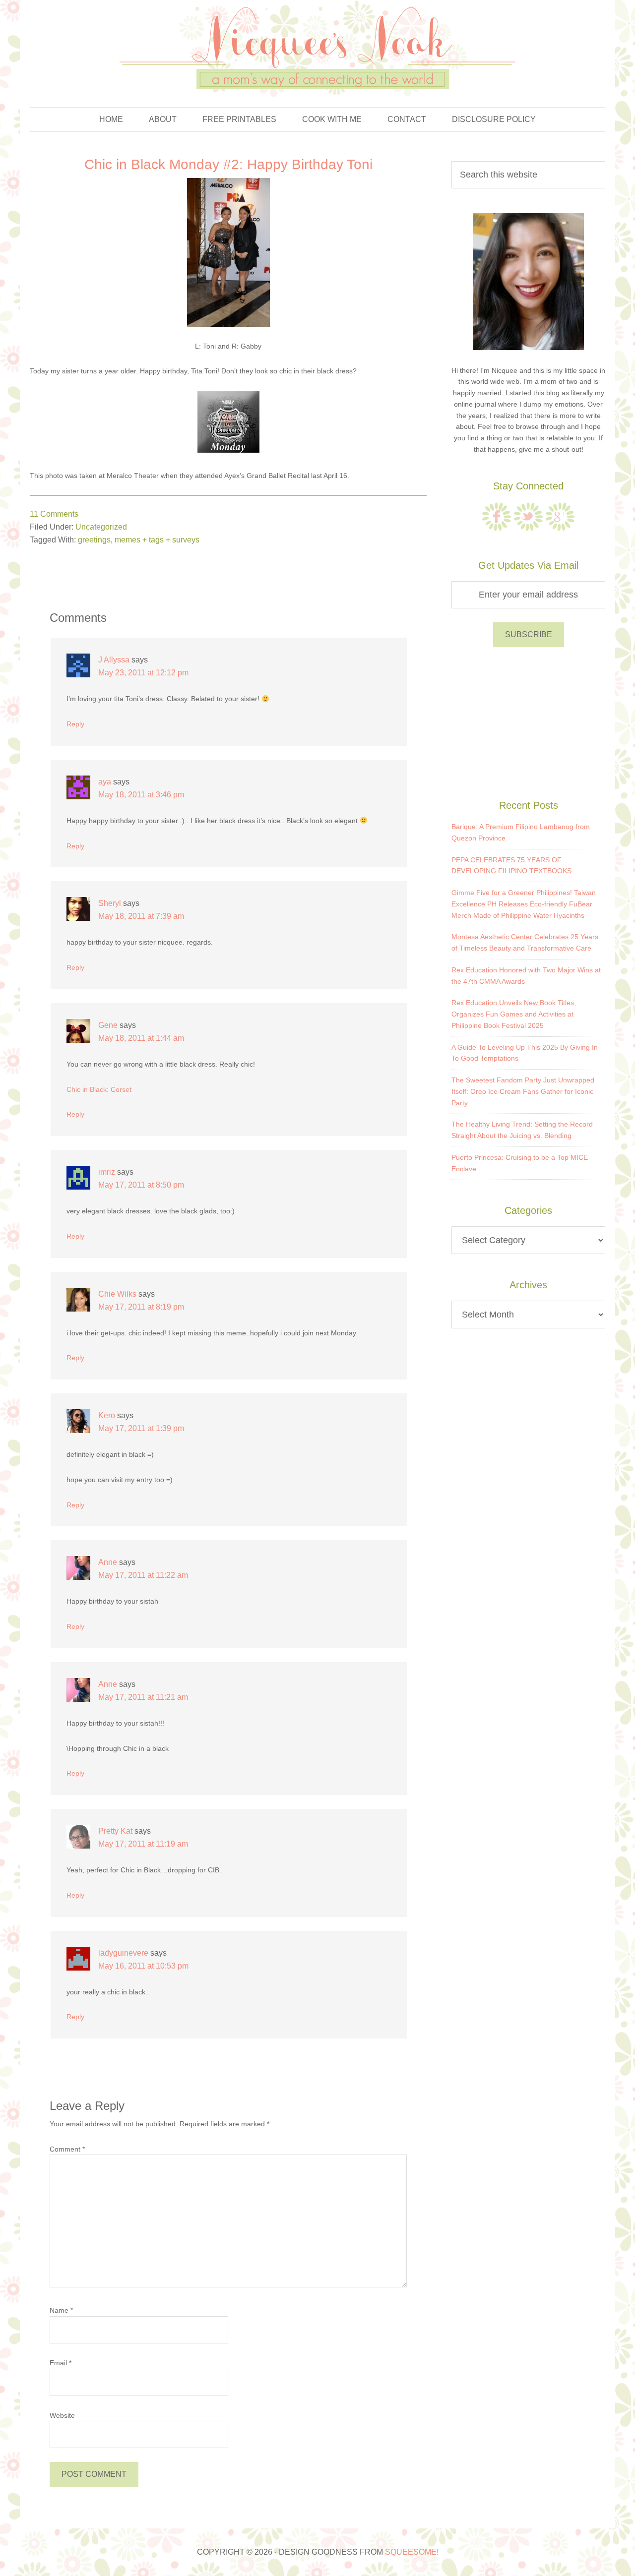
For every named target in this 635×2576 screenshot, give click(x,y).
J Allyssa (114, 660)
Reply (75, 724)
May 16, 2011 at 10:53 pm (143, 1966)
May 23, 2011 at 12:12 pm (143, 673)
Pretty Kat (115, 1831)
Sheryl (110, 903)
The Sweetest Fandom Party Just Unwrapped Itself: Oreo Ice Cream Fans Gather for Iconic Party (523, 1091)
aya (105, 782)
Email (61, 2363)
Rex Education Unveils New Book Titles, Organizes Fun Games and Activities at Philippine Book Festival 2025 (514, 1014)
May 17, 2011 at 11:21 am (143, 1697)
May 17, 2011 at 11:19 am (143, 1844)
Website (62, 2415)
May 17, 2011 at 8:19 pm (141, 1307)
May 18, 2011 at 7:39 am (141, 916)
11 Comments (54, 514)
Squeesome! (412, 2552)
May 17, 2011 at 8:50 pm (141, 1185)
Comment (67, 2149)
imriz (107, 1172)
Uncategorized (101, 527)
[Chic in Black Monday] (228, 450)
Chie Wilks (117, 1294)
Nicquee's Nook (317, 49)
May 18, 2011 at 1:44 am (141, 1038)
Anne (108, 1562)
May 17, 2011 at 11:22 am (143, 1575)
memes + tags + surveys (157, 540)
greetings (94, 540)
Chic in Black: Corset (99, 1089)
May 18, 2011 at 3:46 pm (141, 795)
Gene (108, 1025)
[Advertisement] (528, 721)
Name (61, 2310)
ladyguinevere (123, 1953)
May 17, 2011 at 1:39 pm (141, 1428)
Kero (107, 1415)
